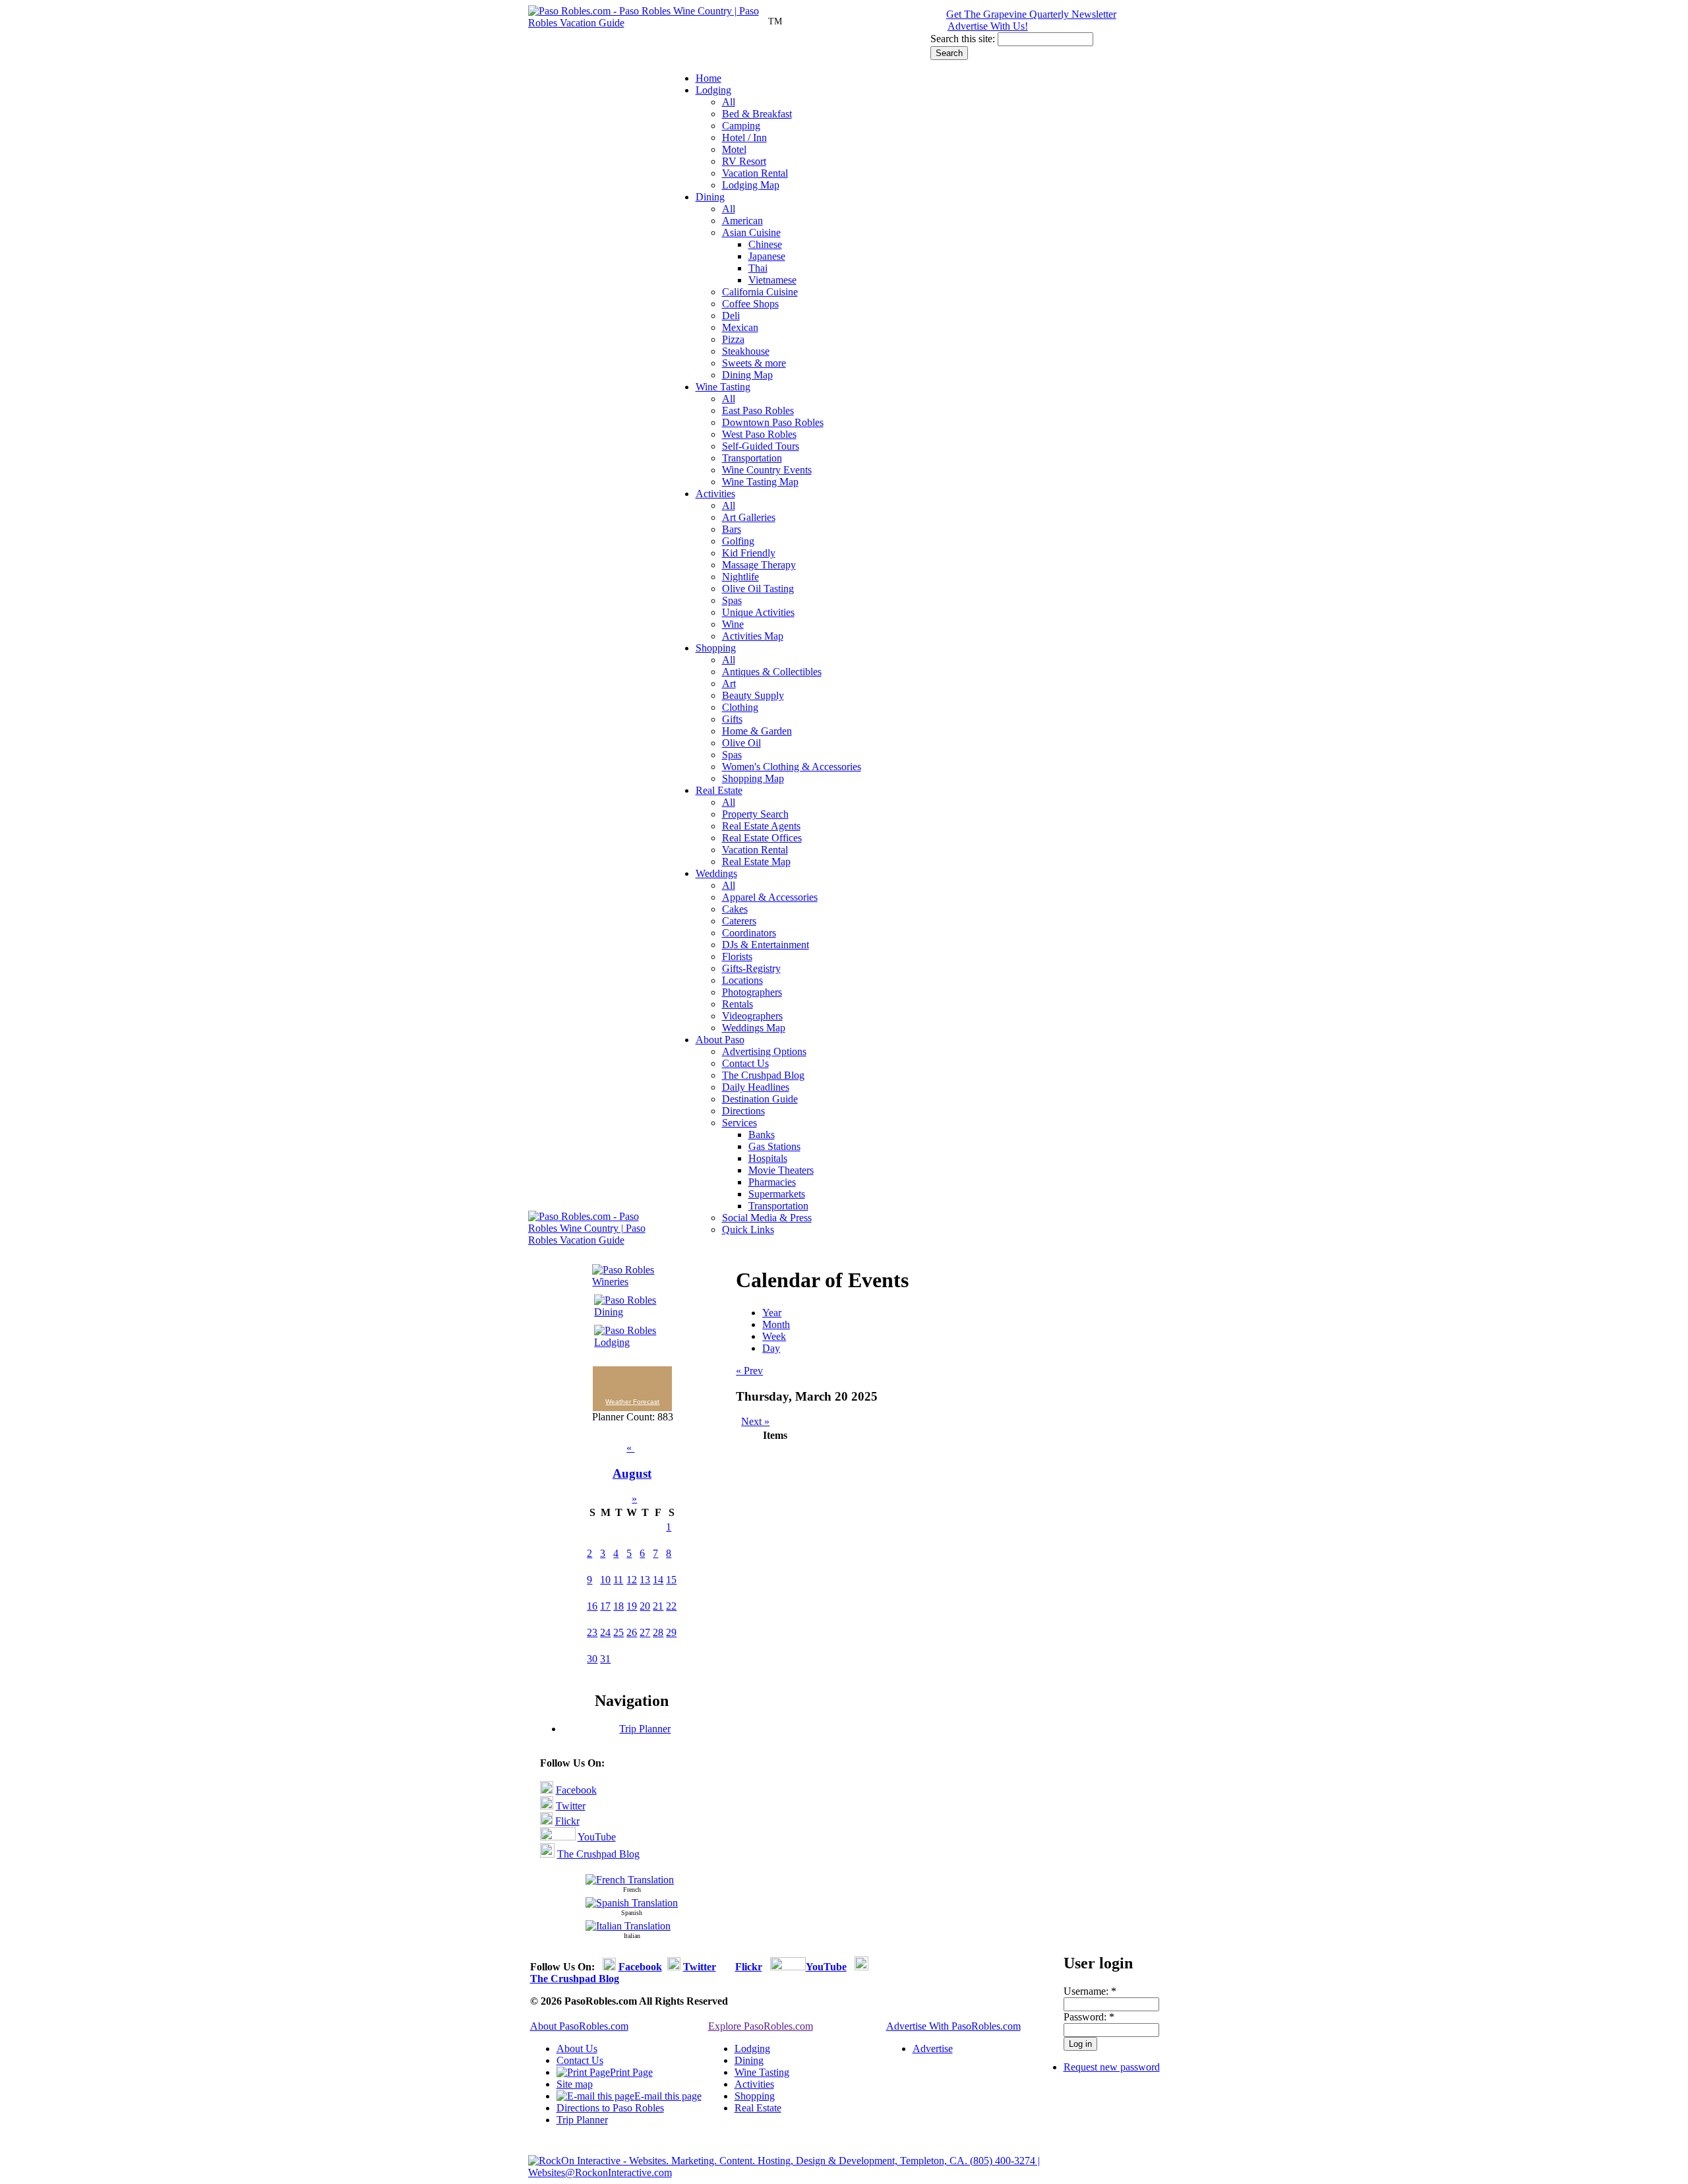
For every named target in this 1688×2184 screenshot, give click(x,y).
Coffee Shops (750, 304)
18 (618, 1606)
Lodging (713, 90)
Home (708, 78)
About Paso (720, 1040)
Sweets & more (754, 363)
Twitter (571, 1806)
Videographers (752, 1016)
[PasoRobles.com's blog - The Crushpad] (547, 1854)
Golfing (738, 541)
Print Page (631, 2072)
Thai (758, 268)
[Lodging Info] (627, 1342)
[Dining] (627, 1312)
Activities (715, 494)
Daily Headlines (756, 1087)
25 (618, 1632)
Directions (743, 1111)
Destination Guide (760, 1099)
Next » (755, 1421)
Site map (575, 2084)
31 (605, 1659)
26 (632, 1632)
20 (645, 1606)
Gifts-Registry (751, 968)
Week (774, 1336)
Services (739, 1123)
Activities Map (753, 636)
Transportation (752, 458)
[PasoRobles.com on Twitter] (547, 1806)
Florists (737, 956)
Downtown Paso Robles (773, 422)
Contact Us (745, 1063)
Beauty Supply (753, 695)
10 (605, 1580)
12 (632, 1580)
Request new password (1112, 2067)
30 (592, 1659)
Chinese (765, 244)
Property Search (755, 814)
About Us (577, 2048)
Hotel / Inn (744, 137)
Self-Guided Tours (761, 446)
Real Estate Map (756, 862)
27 (645, 1632)
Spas (732, 600)
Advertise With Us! (988, 26)
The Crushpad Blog (763, 1075)
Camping (741, 126)
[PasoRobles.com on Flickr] (546, 1821)
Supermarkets (777, 1194)
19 (632, 1606)
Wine (733, 624)
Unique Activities (758, 612)
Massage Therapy (759, 565)
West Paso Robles (759, 434)
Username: (1090, 1991)
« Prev (749, 1371)
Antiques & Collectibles (772, 672)
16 (592, 1606)
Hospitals (768, 1158)
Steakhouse (746, 351)
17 (605, 1606)
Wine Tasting (723, 387)
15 (671, 1580)
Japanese (767, 256)
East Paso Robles (758, 410)
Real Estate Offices (762, 838)
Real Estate (719, 790)
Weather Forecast (632, 1402)
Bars (732, 529)
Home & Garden (757, 731)
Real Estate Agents (761, 826)
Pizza (733, 339)
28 (658, 1632)
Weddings (716, 873)
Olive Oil (741, 743)
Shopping (716, 648)
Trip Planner (645, 1729)
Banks (762, 1135)
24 (605, 1632)
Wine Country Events (767, 470)
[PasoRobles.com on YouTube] (558, 1837)
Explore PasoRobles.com (761, 2026)
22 (671, 1606)
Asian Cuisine (751, 232)
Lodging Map (751, 185)
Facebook (576, 1790)
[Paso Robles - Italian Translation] (628, 1926)
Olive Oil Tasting (758, 589)
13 (645, 1580)
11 (618, 1580)
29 (671, 1632)
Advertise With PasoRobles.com (953, 2026)
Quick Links (748, 1229)
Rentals (738, 1004)
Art (729, 683)
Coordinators (749, 933)
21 (658, 1606)
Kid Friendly (749, 553)
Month (776, 1324)
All (729, 102)
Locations (742, 980)
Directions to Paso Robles (610, 2108)
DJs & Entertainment (766, 945)
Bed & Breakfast (757, 114)
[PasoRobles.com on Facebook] (547, 1790)
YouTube (597, 1837)
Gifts (732, 719)
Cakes (735, 909)
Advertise (933, 2048)
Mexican (740, 327)
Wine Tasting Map (760, 482)
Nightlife (740, 577)
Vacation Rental (755, 173)
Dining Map (747, 375)
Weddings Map (754, 1028)
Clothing (740, 707)
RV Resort (744, 161)
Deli (731, 316)
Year (772, 1313)
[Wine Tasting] (627, 1282)
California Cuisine (760, 292)
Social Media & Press (767, 1218)
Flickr (567, 1821)
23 (592, 1632)
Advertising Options (764, 1051)
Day (771, 1348)
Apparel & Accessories (770, 897)
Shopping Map (753, 778)
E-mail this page (668, 2096)
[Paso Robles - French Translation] (630, 1880)
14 (658, 1580)
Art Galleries (749, 517)
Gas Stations (774, 1146)
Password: (1089, 2017)
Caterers (739, 921)
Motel (734, 149)
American (742, 221)
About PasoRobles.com (579, 2026)
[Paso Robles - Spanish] (632, 1903)
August (632, 1473)
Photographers (752, 992)
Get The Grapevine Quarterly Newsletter (1031, 14)
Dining (710, 197)
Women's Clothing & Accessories (792, 767)
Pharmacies (772, 1182)
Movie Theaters (781, 1170)
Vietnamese (772, 280)
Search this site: (964, 39)
